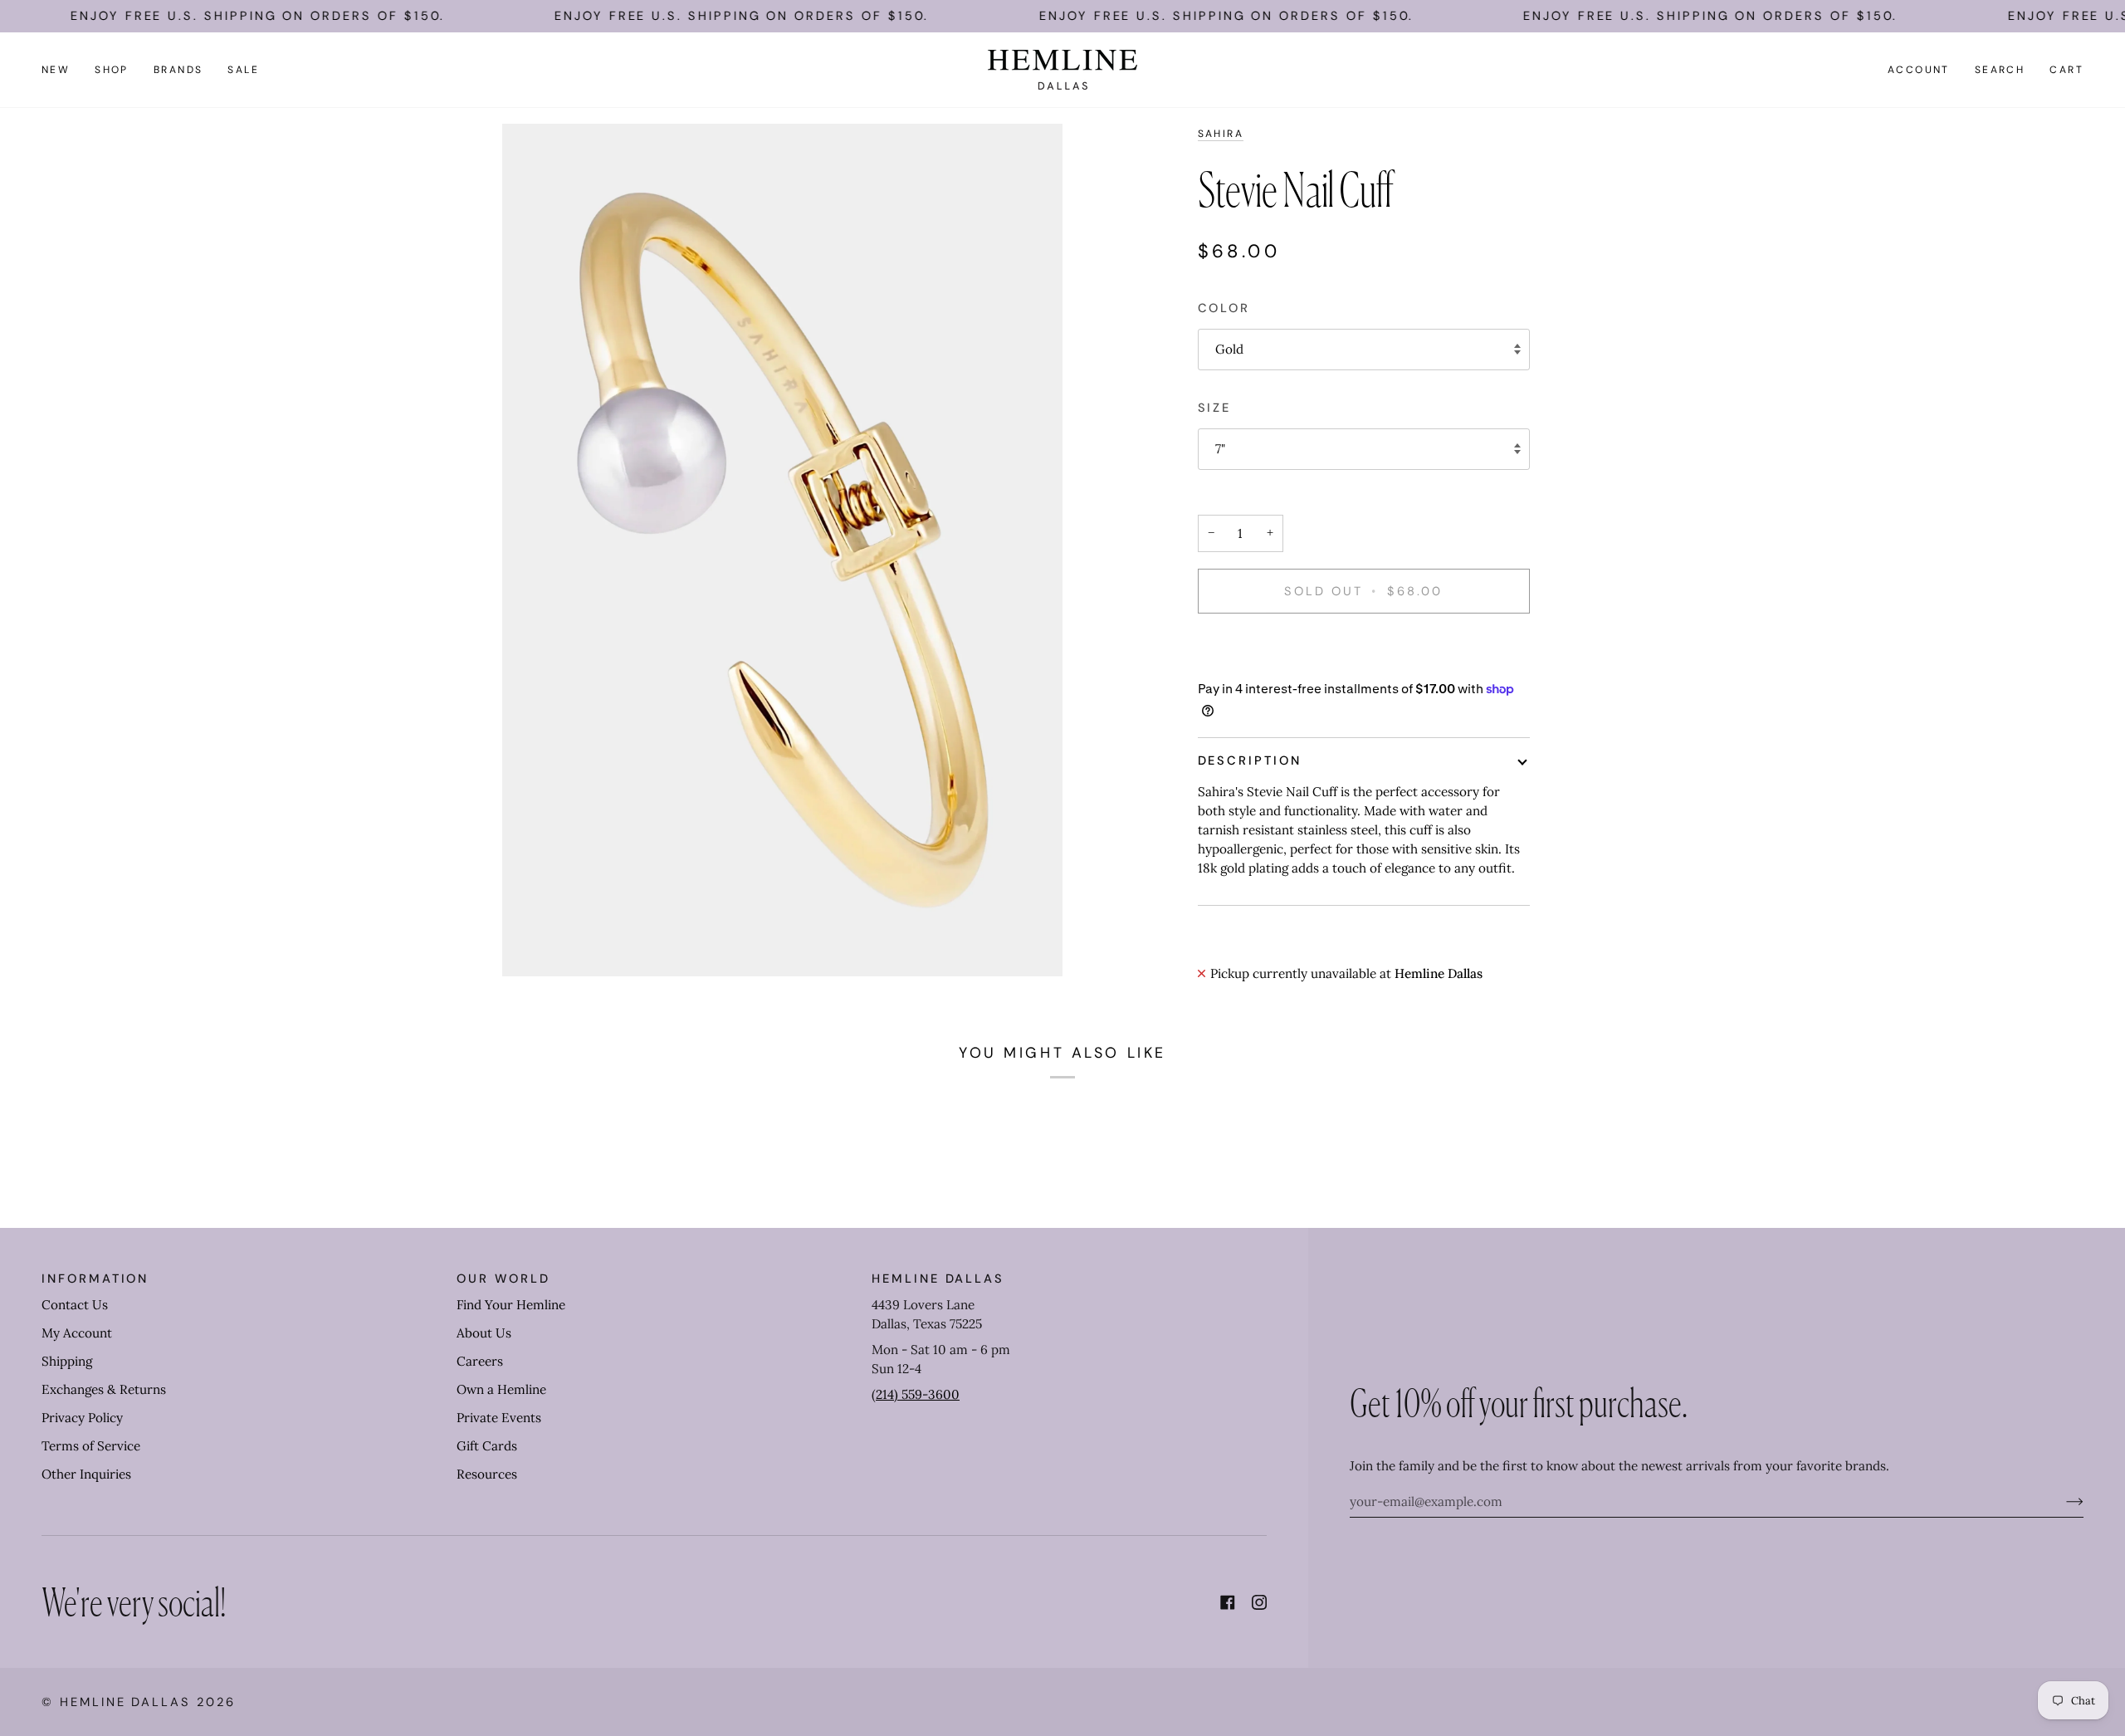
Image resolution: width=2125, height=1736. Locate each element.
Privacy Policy (82, 1418)
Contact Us (75, 1305)
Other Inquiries (86, 1474)
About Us (484, 1333)
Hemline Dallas (125, 1702)
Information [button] (95, 1279)
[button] (112, 70)
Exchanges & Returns (104, 1389)
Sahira (1221, 134)
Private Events (499, 1418)
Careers (480, 1361)
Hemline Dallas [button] (938, 1279)
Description (1250, 760)
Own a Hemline (501, 1389)
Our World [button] (503, 1279)
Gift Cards (487, 1446)
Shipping (67, 1361)
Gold (1229, 349)
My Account (77, 1333)
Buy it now (1363, 648)
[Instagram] (1259, 1602)
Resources (487, 1474)
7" (1220, 449)
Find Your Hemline (511, 1305)
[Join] (2061, 1502)
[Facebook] (1228, 1602)
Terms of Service (91, 1446)
